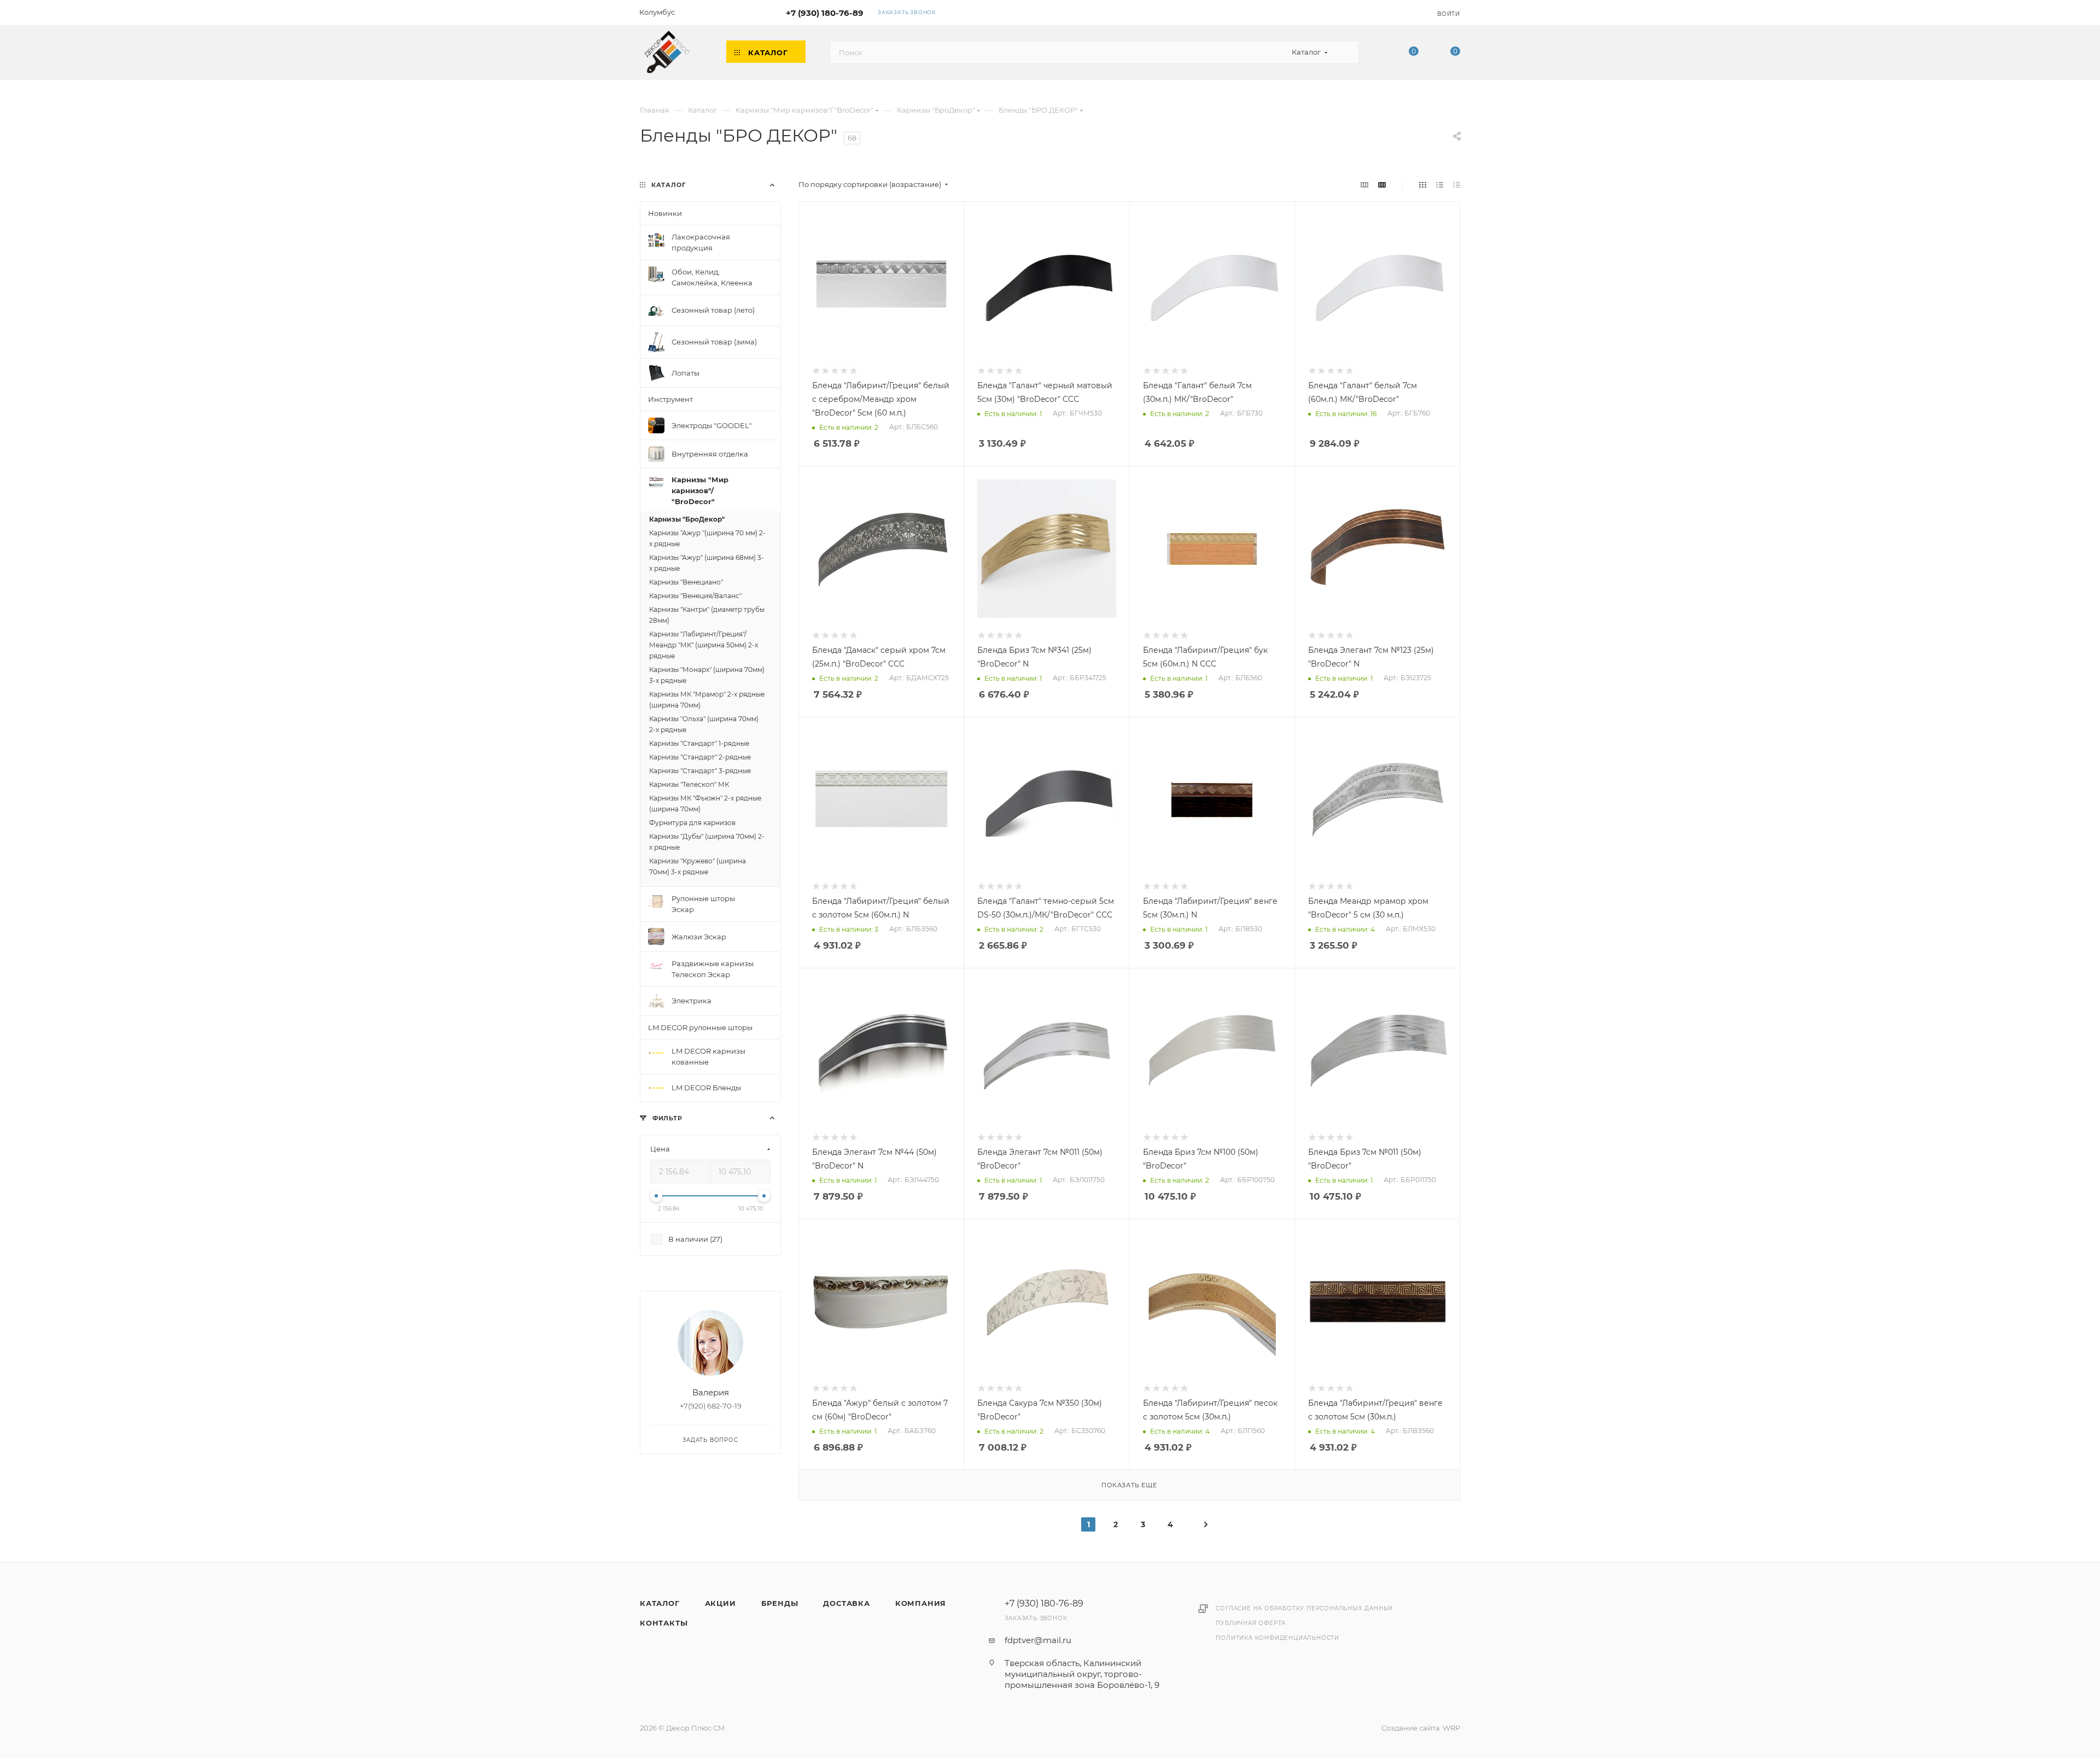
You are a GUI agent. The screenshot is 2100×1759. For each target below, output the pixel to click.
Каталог (660, 1603)
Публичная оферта (1251, 1623)
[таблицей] (1457, 185)
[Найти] (1346, 52)
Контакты (664, 1623)
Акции (721, 1603)
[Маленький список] (1364, 185)
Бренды (780, 1603)
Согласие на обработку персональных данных (1305, 1608)
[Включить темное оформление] (1396, 12)
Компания (921, 1603)
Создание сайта (1411, 1728)
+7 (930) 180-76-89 (825, 13)
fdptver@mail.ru (1038, 1640)
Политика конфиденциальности (1277, 1638)
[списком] (1440, 185)
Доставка (846, 1603)
